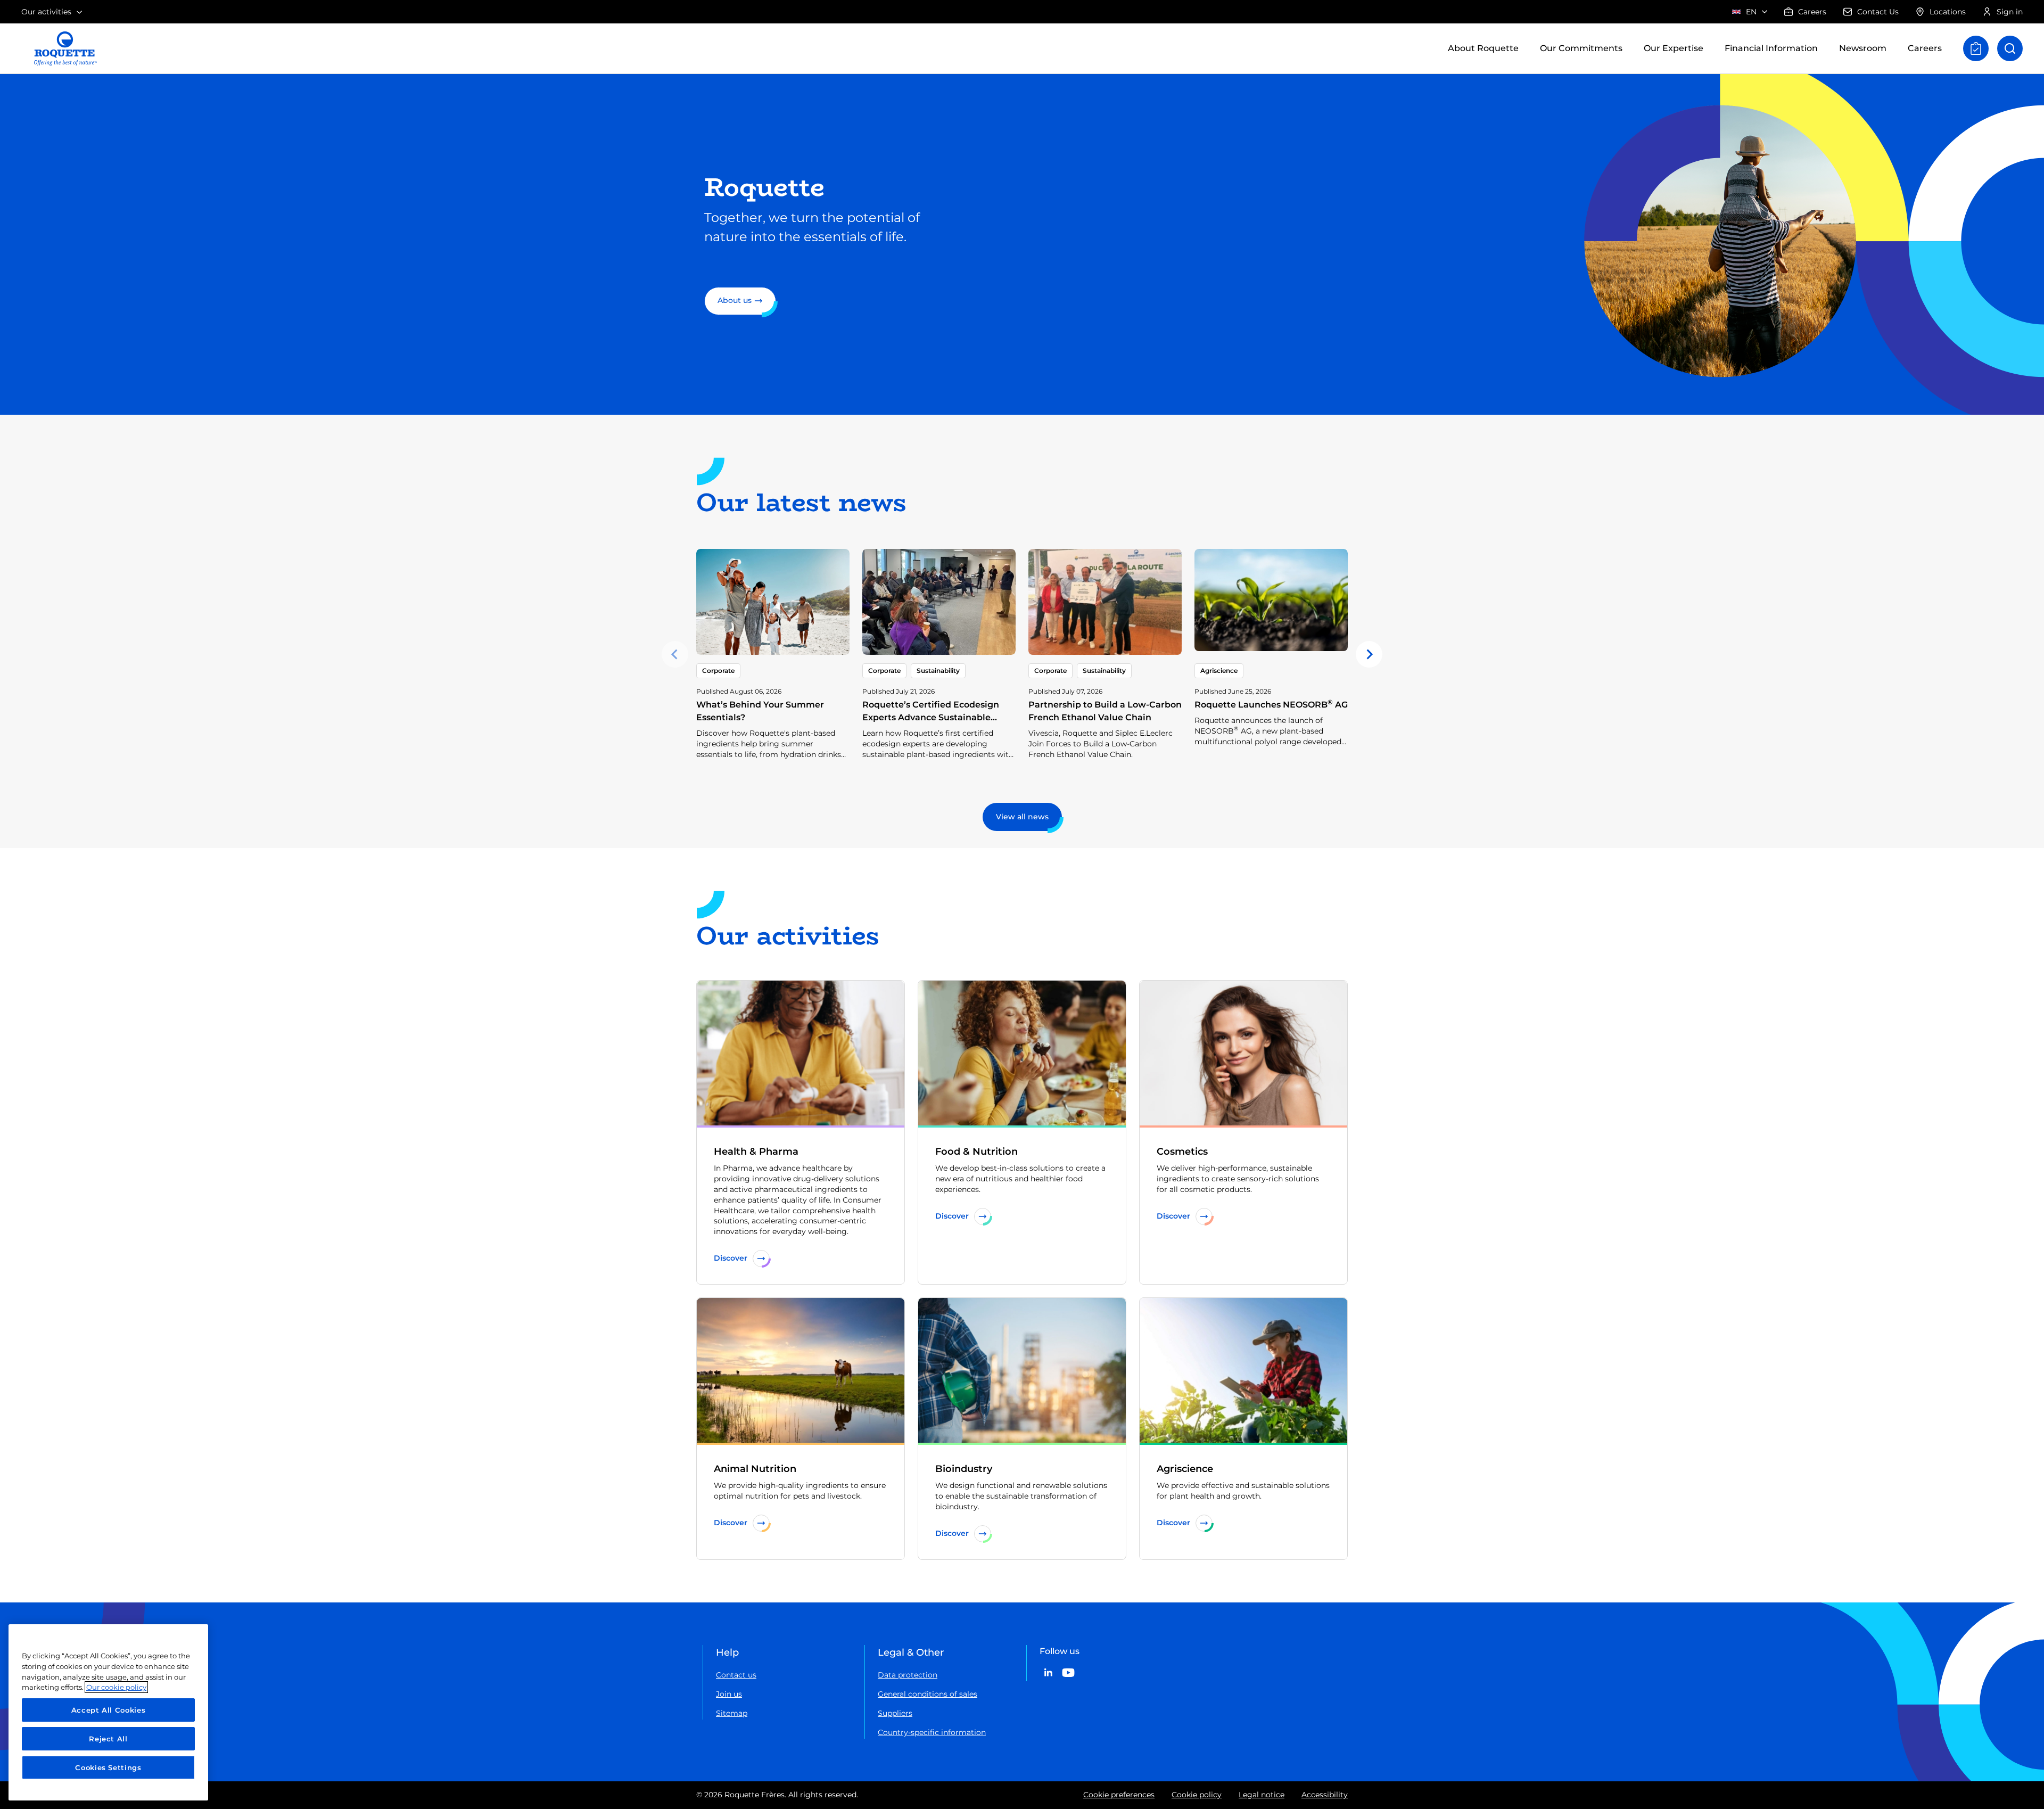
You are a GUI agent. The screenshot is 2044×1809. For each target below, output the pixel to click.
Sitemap (732, 1713)
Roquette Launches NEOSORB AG (1271, 705)
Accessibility (1325, 1795)
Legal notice (1262, 1795)
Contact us (736, 1675)
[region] (108, 1712)
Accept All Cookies (109, 1710)
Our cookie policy (116, 1687)
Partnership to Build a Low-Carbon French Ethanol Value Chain (1105, 711)
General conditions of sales (928, 1694)
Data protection (908, 1675)
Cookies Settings (108, 1767)
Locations (1948, 12)
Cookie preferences (1119, 1795)
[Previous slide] (675, 654)
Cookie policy (1197, 1795)
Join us (729, 1694)
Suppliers (895, 1713)
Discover (731, 1258)
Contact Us (1878, 12)
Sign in (2010, 12)
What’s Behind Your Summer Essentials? (760, 711)
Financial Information (1771, 48)
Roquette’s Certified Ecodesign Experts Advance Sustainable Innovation (931, 717)
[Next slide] (1369, 654)
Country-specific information (932, 1732)
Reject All (108, 1739)
